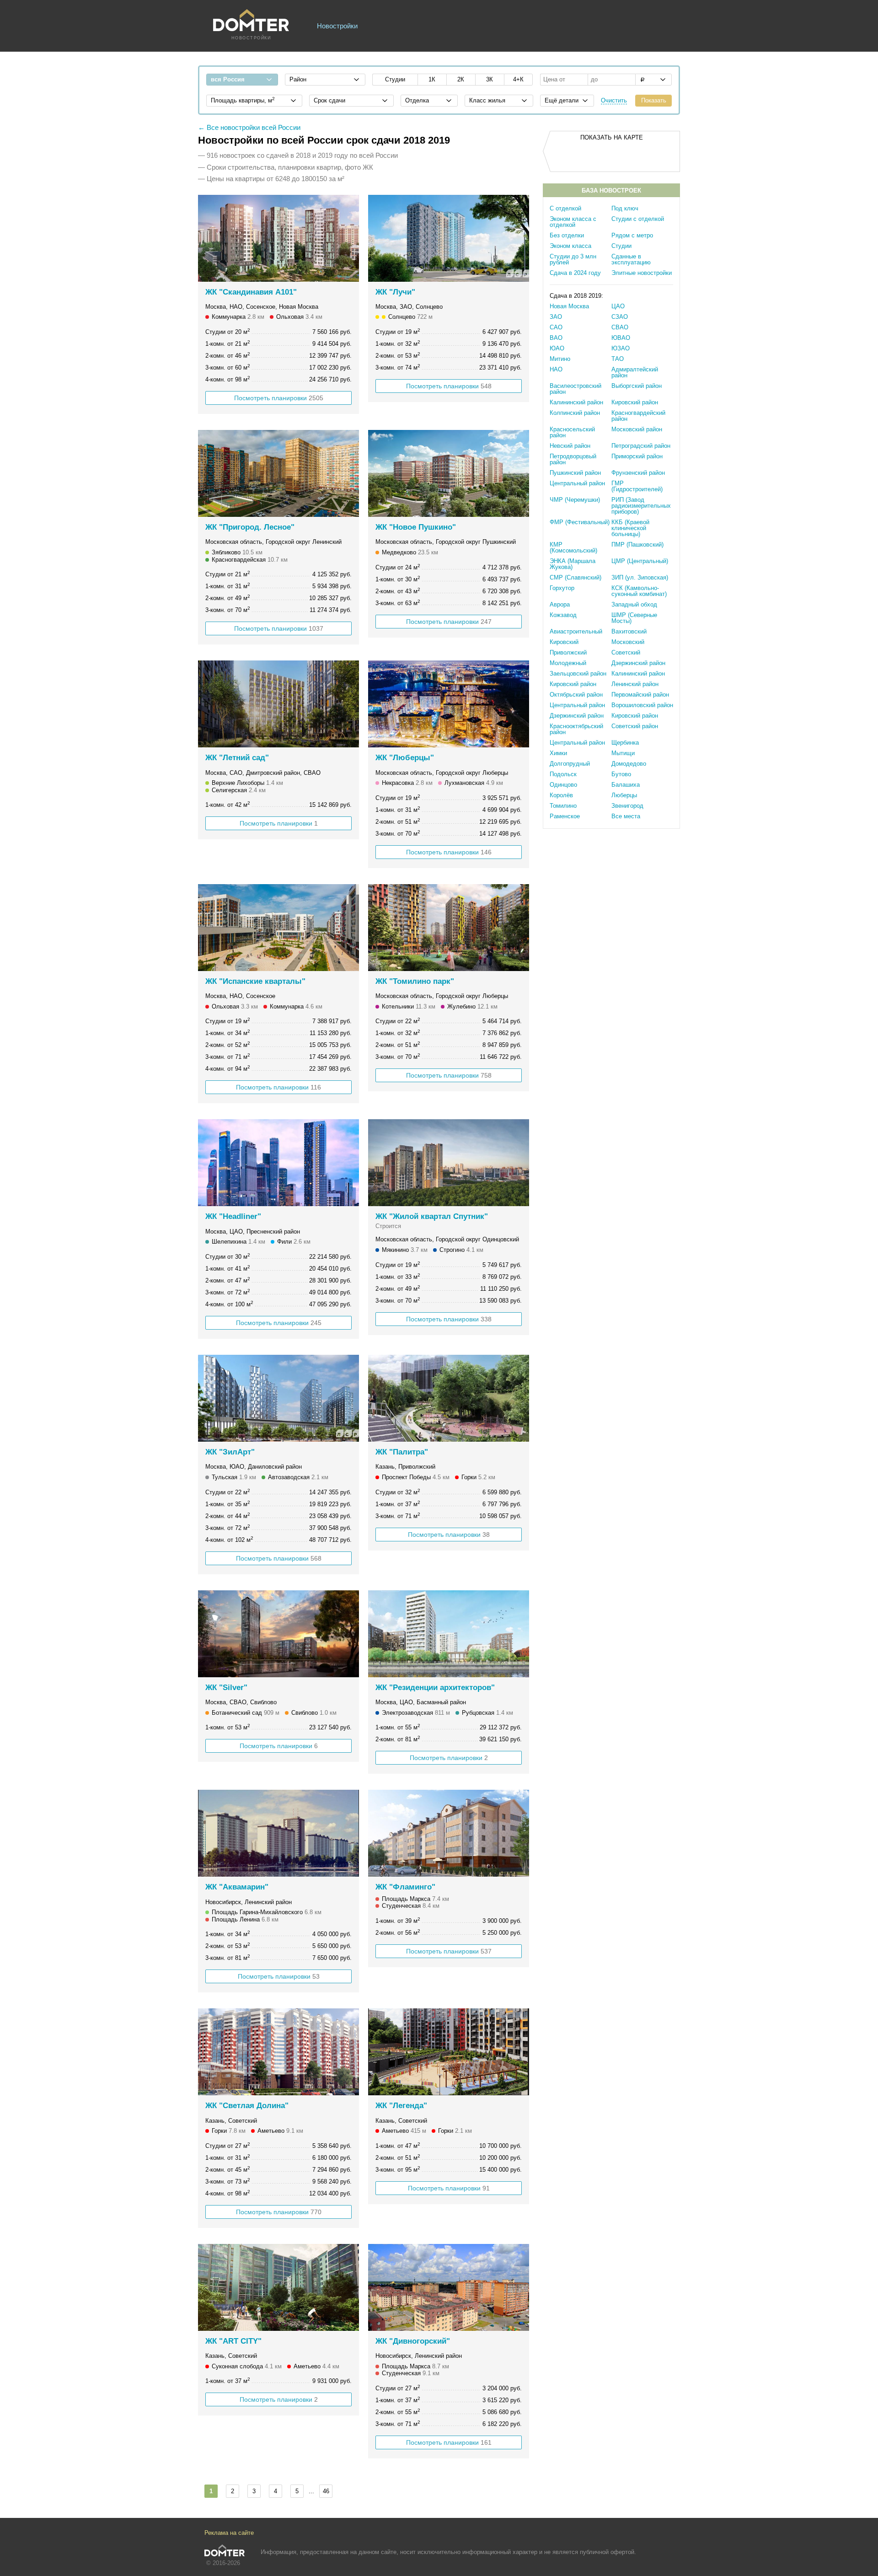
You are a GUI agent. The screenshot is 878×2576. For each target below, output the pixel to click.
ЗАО (556, 317)
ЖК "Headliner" (233, 1216)
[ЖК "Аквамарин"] (278, 1833)
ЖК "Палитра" (402, 1452)
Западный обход (634, 604)
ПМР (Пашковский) (637, 545)
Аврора (560, 604)
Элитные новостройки (642, 273)
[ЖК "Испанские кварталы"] (278, 928)
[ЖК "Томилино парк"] (449, 928)
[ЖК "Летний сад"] (278, 704)
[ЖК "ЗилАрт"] (278, 1398)
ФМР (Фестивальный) (580, 522)
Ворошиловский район (642, 705)
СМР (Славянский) (576, 577)
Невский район (570, 446)
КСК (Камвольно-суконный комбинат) (639, 591)
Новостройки (337, 26)
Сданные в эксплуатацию (631, 259)
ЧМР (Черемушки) (575, 500)
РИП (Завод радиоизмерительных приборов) (641, 506)
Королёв (561, 795)
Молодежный (568, 663)
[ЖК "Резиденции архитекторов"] (449, 1634)
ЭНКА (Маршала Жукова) (573, 564)
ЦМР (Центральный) (640, 561)
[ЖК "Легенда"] (449, 2052)
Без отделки (567, 235)
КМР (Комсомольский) (573, 547)
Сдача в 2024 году (575, 273)
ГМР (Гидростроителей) (637, 486)
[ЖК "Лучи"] (449, 238)
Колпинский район (575, 413)
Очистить (614, 100)
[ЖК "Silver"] (278, 1634)
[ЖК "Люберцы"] (449, 704)
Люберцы (624, 795)
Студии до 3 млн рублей (573, 259)
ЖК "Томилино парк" (415, 981)
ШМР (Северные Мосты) (634, 618)
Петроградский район (641, 446)
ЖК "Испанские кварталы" (255, 981)
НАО (556, 369)
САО (556, 327)
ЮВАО (621, 338)
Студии (621, 246)
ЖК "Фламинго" (405, 1887)
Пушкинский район (575, 473)
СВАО (620, 327)
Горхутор (562, 588)
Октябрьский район (576, 695)
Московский (628, 642)
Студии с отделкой (638, 219)
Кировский (564, 642)
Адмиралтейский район (635, 372)
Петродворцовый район (573, 459)
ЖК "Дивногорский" (413, 2341)
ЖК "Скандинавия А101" (251, 292)
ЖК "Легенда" (401, 2106)
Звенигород (627, 806)
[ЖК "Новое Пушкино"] (449, 473)
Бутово (621, 774)
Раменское (565, 816)
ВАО (556, 338)
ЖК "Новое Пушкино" (416, 527)
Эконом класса (570, 246)
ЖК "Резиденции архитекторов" (435, 1688)
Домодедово (629, 764)
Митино (560, 359)
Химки (558, 753)
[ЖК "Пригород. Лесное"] (278, 473)
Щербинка (625, 743)
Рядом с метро (632, 235)
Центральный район (577, 483)
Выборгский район (637, 386)
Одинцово (563, 785)
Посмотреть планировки (279, 398)
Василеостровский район (576, 389)
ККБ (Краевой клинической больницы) (630, 528)
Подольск (563, 774)
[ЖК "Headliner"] (278, 1163)
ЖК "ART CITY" (233, 2341)
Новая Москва (569, 306)
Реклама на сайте (229, 2533)
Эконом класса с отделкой (573, 222)
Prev (210, 238)
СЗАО (620, 317)
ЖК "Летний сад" (237, 758)
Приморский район (637, 456)
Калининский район (576, 402)
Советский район (635, 726)
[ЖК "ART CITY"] (278, 2287)
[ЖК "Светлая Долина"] (278, 2052)
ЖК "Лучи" (395, 292)
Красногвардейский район (638, 416)
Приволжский (568, 652)
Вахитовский (629, 631)
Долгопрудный (570, 764)
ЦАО (618, 306)
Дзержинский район (638, 663)
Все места (626, 816)
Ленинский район (635, 684)
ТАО (618, 359)
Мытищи (623, 753)
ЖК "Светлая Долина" (247, 2106)
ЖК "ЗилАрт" (230, 1452)
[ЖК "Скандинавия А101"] (278, 238)
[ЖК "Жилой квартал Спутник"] (449, 1163)
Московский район (637, 429)
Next (347, 238)
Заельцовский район (578, 674)
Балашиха (626, 785)
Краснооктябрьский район (576, 729)
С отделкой (565, 208)
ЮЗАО (621, 348)
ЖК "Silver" (226, 1688)
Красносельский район (572, 432)
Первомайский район (640, 695)
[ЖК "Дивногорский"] (449, 2287)
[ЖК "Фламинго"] (449, 1833)
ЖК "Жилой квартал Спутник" (432, 1216)
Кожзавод (563, 615)
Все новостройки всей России (254, 127)
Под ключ (625, 208)
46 (326, 2491)
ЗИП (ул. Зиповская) (640, 577)
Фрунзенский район (638, 473)
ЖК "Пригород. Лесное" (250, 527)
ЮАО (557, 348)
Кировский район (635, 402)
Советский (626, 652)
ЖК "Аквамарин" (237, 1887)
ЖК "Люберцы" (405, 758)
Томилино (563, 806)
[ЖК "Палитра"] (449, 1398)
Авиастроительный (576, 631)
